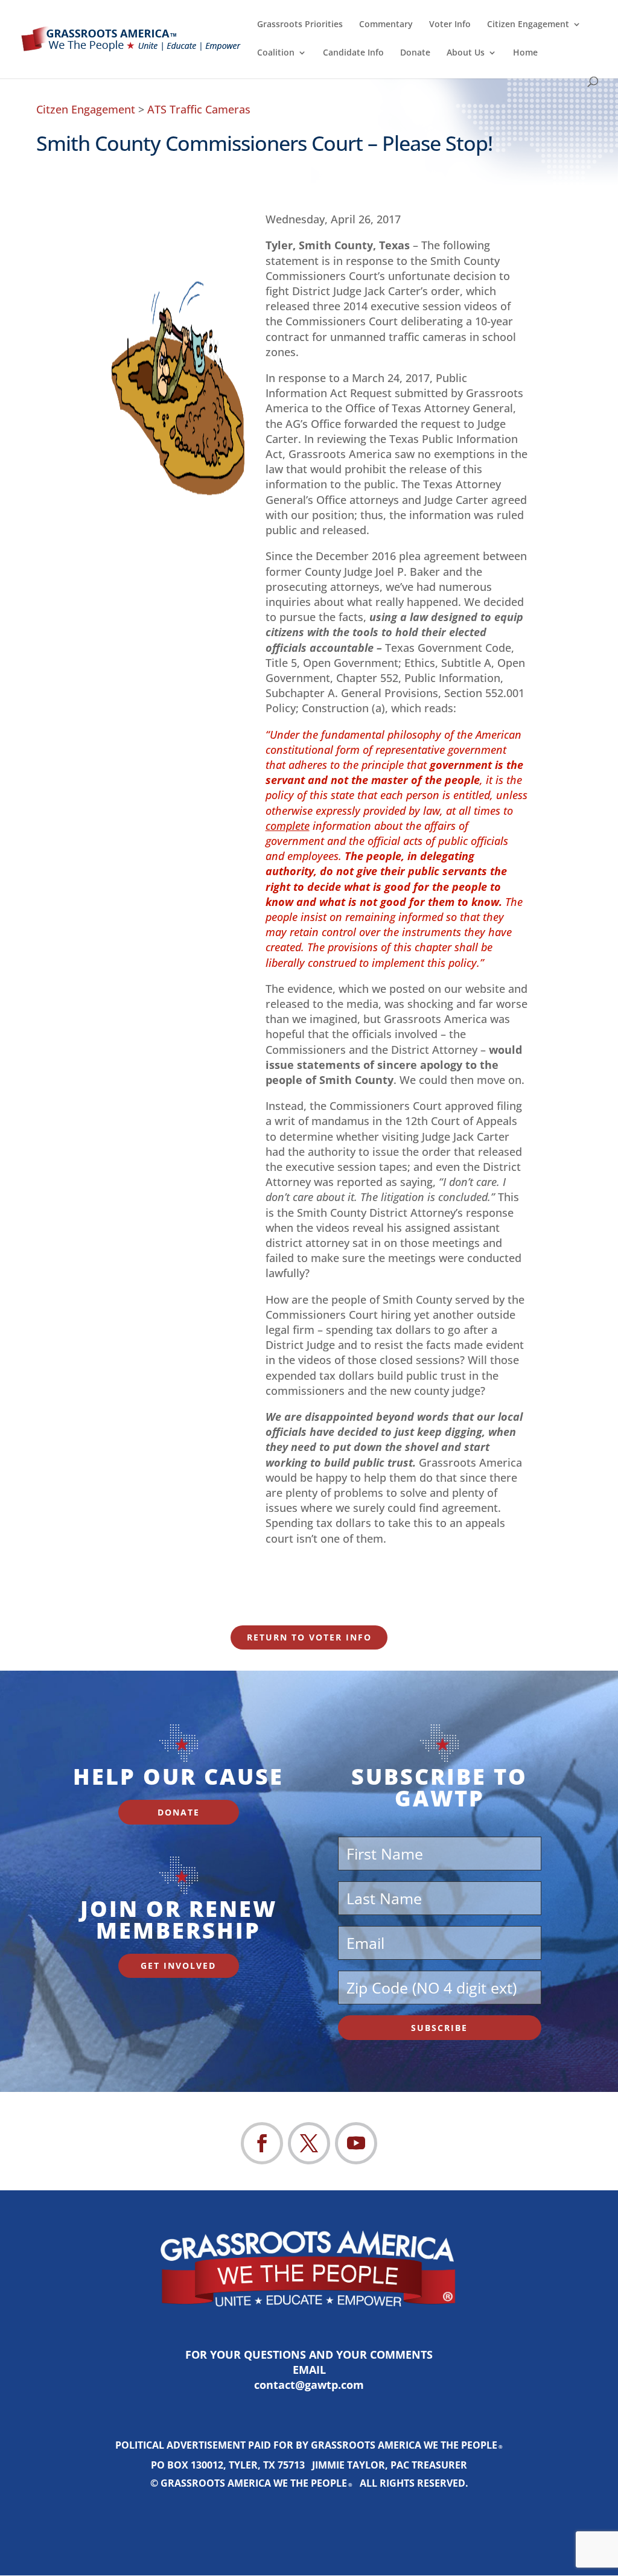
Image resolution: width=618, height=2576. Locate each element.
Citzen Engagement (86, 109)
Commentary (386, 25)
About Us (466, 53)
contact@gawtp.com (309, 2385)
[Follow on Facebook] (262, 2143)
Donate (415, 53)
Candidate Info (353, 53)
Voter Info (450, 25)
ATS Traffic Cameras (199, 109)
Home (525, 53)
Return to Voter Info (309, 1637)
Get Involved (178, 1965)
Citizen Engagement (528, 25)
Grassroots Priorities (300, 25)
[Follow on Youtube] (356, 2143)
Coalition (276, 53)
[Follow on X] (309, 2143)
